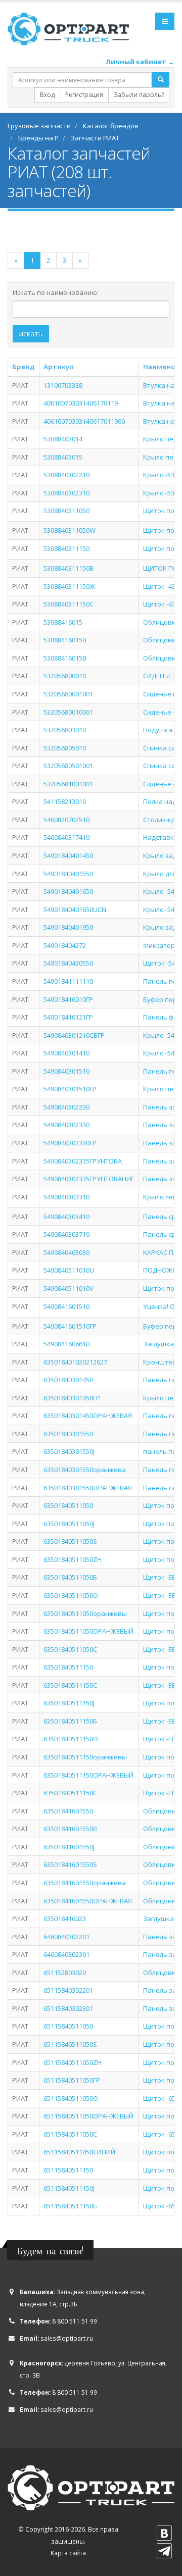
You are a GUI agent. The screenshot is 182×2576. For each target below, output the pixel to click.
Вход (47, 95)
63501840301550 (68, 1434)
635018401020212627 (75, 1362)
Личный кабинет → (140, 62)
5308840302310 (66, 493)
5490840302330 (66, 1125)
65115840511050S (70, 2044)
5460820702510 (66, 820)
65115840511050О (71, 2098)
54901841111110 (68, 981)
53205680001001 (68, 694)
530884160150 (65, 640)
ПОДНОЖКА (162, 1270)
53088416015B (65, 658)
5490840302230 (66, 1107)
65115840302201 (68, 1990)
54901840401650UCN (75, 910)
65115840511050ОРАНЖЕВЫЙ (88, 2116)
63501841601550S (70, 1864)
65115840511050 (68, 2026)
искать (31, 334)
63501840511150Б (70, 1721)
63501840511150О (71, 1739)
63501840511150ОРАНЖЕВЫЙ (88, 1775)
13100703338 (63, 385)
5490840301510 (66, 1071)
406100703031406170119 (81, 403)
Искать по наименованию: (56, 292)
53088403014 (63, 439)
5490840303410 (66, 1217)
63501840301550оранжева (85, 1470)
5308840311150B (69, 568)
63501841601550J (69, 1847)
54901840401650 (68, 891)
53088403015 (63, 457)
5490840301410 (66, 1053)
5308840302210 (66, 475)
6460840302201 (66, 1937)
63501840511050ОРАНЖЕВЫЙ (88, 1631)
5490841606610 (66, 1344)
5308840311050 (66, 511)
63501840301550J (69, 1451)
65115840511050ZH (73, 2062)
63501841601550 (68, 1811)
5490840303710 (66, 1234)
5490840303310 (66, 1197)
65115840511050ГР (72, 2080)
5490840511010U (69, 1270)
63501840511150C (70, 1685)
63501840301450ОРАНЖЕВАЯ (88, 1416)
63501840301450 (68, 1380)
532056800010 (65, 676)
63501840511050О (71, 1595)
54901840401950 (68, 927)
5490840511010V (69, 1288)
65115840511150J (69, 2188)
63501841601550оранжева (85, 1883)
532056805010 (65, 748)
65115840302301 (68, 2008)
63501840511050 (68, 1505)
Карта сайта (68, 2553)
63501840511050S (70, 1541)
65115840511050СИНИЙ (79, 2152)
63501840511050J (69, 1524)
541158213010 (65, 801)
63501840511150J (69, 1703)
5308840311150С (69, 604)
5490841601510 (66, 1306)
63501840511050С (70, 1649)
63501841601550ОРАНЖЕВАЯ (88, 1901)
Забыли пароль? (139, 95)
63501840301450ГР (72, 1398)
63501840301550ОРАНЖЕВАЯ (88, 1488)
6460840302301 (66, 1954)
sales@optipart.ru (67, 2338)
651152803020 (65, 1973)
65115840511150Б (70, 2206)
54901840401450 (68, 855)
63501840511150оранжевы (85, 1757)
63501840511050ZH (73, 1559)
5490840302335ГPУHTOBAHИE (89, 1179)
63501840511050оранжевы (85, 1613)
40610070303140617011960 (84, 421)
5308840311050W (70, 530)
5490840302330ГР (70, 1143)
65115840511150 (68, 2170)
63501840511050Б (70, 1577)
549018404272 (65, 945)
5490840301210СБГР (74, 1035)
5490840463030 (66, 1252)
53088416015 (63, 622)
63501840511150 (68, 1667)
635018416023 (65, 1918)
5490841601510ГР (70, 1326)
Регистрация (84, 95)
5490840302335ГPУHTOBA (83, 1161)
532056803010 (65, 730)
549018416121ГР (68, 1017)
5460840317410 (66, 837)
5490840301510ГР (70, 1089)
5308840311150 (66, 548)
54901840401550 (68, 874)
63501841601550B (70, 1829)
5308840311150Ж (69, 586)
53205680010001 (68, 712)
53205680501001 (68, 766)
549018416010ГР (68, 999)
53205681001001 (68, 784)
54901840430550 (68, 963)
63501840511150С (70, 1793)
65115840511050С (70, 2134)
